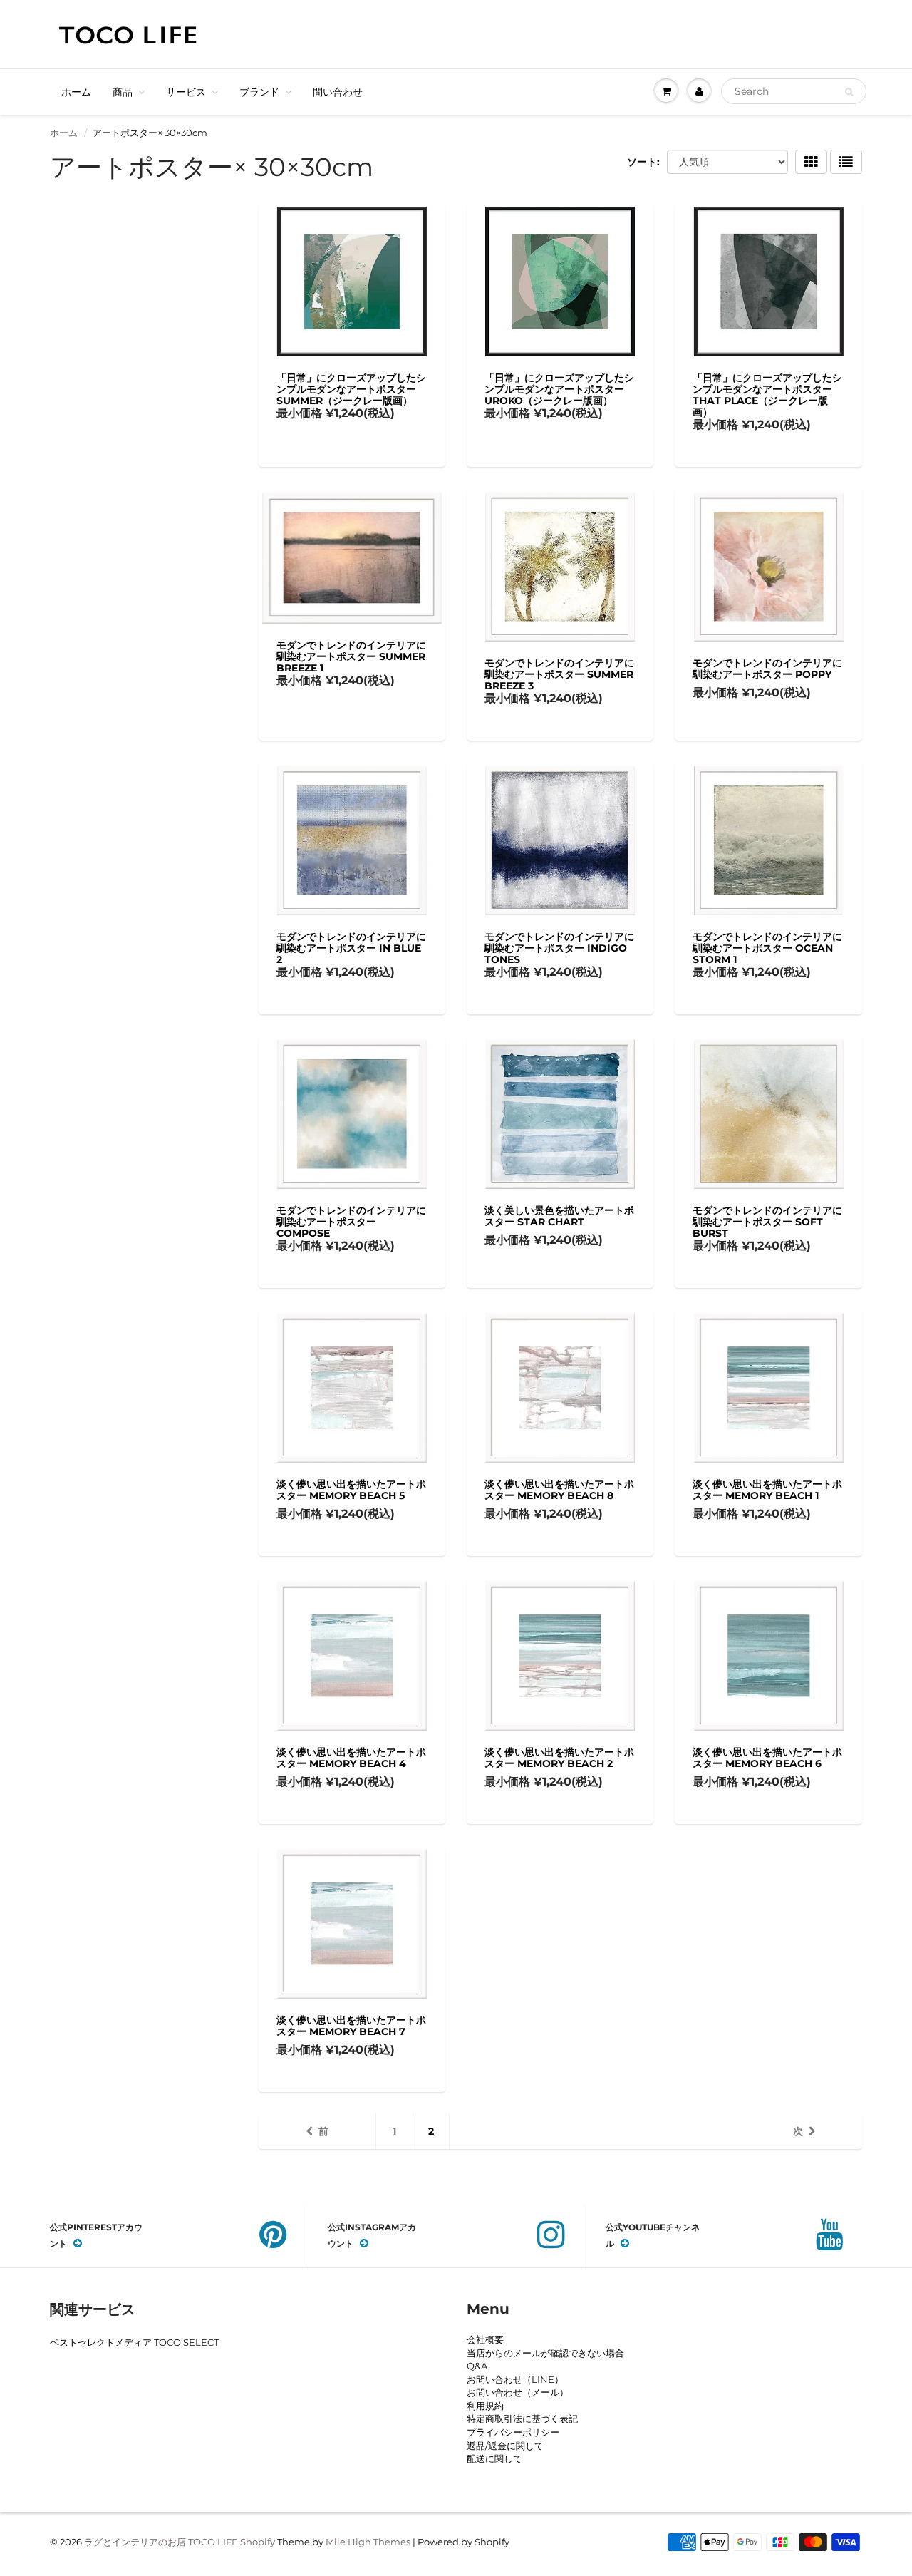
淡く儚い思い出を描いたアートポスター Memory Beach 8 (559, 1490)
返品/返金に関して (505, 2446)
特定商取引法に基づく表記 (522, 2418)
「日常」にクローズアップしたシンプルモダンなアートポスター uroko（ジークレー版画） (559, 389)
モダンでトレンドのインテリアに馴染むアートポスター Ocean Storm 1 (767, 948)
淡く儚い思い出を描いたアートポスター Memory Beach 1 (767, 1490)
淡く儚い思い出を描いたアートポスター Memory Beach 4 (351, 1758)
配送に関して (494, 2458)
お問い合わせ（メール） (518, 2392)
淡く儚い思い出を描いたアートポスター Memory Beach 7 (351, 2026)
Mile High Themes (368, 2542)
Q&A (477, 2366)
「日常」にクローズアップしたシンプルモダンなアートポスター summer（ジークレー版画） (351, 389)
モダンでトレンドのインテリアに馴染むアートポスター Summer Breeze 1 (351, 656)
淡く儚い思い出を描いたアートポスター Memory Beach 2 (559, 1758)
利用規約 (485, 2406)
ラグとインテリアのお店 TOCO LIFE (161, 2542)
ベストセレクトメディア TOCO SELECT (134, 2342)
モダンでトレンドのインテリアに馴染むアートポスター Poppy (767, 669)
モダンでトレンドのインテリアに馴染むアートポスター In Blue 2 (351, 948)
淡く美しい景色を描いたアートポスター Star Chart (559, 1216)
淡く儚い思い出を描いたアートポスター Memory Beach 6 (767, 1758)
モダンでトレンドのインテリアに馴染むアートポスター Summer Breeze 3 (559, 674)
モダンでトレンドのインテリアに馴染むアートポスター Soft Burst (767, 1222)
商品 (123, 92)
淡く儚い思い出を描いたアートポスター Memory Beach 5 (351, 1490)
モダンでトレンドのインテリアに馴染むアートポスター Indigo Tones (559, 948)
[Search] (849, 92)
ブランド (259, 92)
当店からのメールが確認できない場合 (545, 2353)
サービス (186, 92)
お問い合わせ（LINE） (515, 2379)
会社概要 (485, 2339)
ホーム (76, 92)
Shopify (258, 2542)
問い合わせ (338, 92)
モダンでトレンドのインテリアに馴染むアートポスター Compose (351, 1222)
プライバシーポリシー (513, 2432)
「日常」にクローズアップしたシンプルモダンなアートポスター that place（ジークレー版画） (767, 395)
